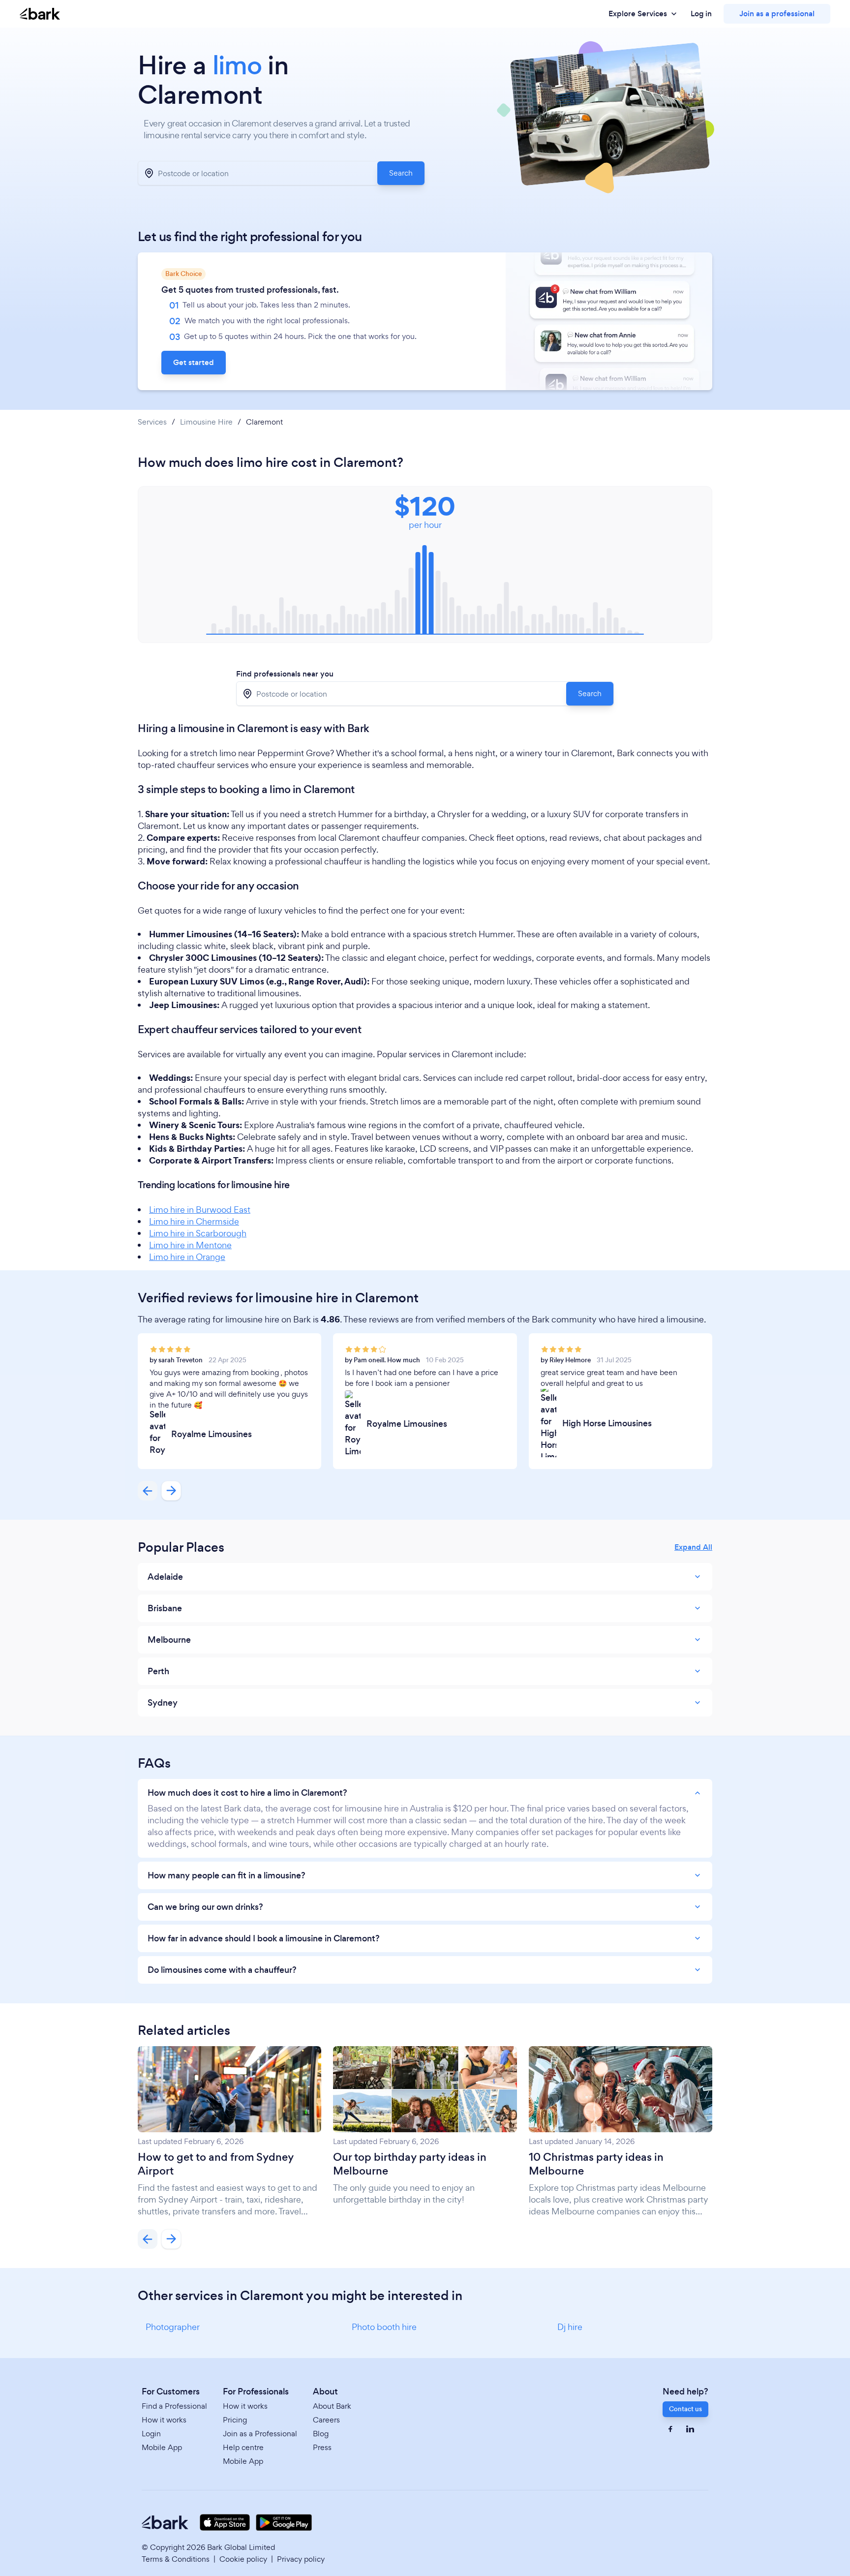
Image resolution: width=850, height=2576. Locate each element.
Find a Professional (174, 2406)
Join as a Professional (260, 2434)
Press (322, 2447)
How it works (164, 2420)
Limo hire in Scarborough (198, 1233)
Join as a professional (777, 14)
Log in (701, 14)
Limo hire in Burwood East (200, 1210)
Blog (321, 2434)
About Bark (332, 2406)
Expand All (693, 1547)
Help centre (243, 2447)
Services (152, 422)
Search (401, 173)
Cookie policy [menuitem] (243, 2559)
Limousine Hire (206, 422)
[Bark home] (40, 14)
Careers (326, 2420)
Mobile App (162, 2447)
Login (151, 2434)
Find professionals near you (285, 674)
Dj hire (570, 2327)
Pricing (235, 2420)
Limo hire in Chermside (194, 1221)
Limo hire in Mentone (190, 1245)
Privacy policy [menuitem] (301, 2559)
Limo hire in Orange (187, 1257)
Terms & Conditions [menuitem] (176, 2559)
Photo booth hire (384, 2327)
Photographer (173, 2327)
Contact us (685, 2409)
